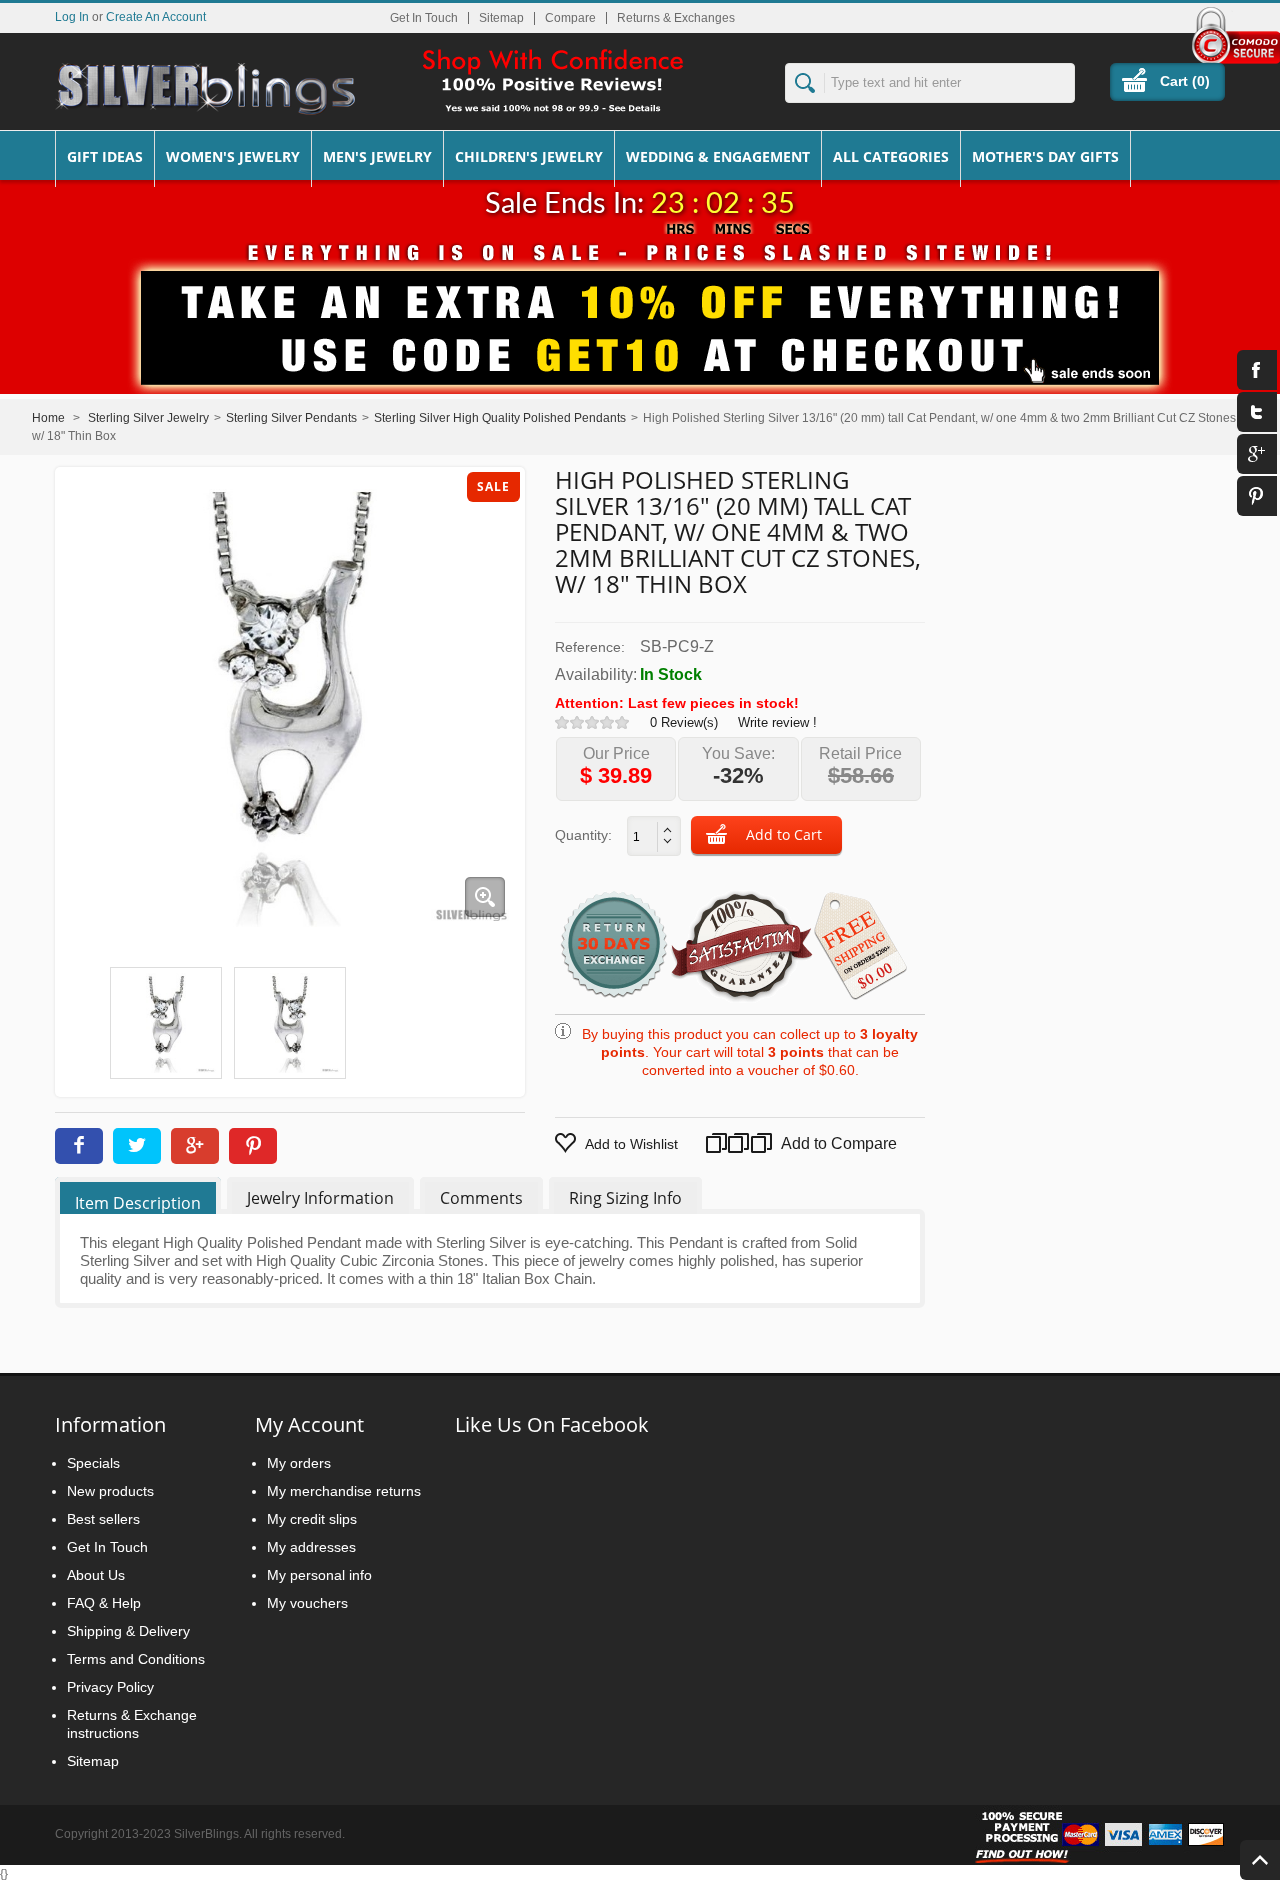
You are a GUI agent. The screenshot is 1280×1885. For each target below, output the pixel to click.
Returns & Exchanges (676, 18)
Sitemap (501, 18)
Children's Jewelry (529, 156)
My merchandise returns (344, 1491)
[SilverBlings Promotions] (640, 313)
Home (48, 418)
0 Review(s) (684, 722)
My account (309, 1424)
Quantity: (583, 835)
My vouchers (307, 1603)
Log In (72, 16)
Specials (93, 1463)
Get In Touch (424, 18)
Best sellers (103, 1519)
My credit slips (312, 1519)
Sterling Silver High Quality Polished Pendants (500, 418)
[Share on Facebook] (79, 1146)
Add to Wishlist (631, 1144)
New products (110, 1491)
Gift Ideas (105, 156)
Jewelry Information (320, 1198)
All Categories (891, 156)
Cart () (1185, 81)
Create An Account (156, 16)
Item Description (138, 1203)
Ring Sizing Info (625, 1198)
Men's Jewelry (377, 156)
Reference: (590, 647)
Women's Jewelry (233, 156)
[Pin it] (253, 1146)
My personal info (319, 1575)
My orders (299, 1463)
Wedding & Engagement (718, 156)
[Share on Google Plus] (195, 1146)
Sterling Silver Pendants (291, 418)
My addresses (311, 1547)
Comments (481, 1198)
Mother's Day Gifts (1045, 156)
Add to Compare (810, 1143)
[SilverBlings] (205, 89)
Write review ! (777, 722)
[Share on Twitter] (137, 1146)
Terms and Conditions (136, 1659)
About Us (96, 1575)
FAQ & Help (104, 1603)
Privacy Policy (110, 1687)
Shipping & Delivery (128, 1631)
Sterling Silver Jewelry (148, 418)
